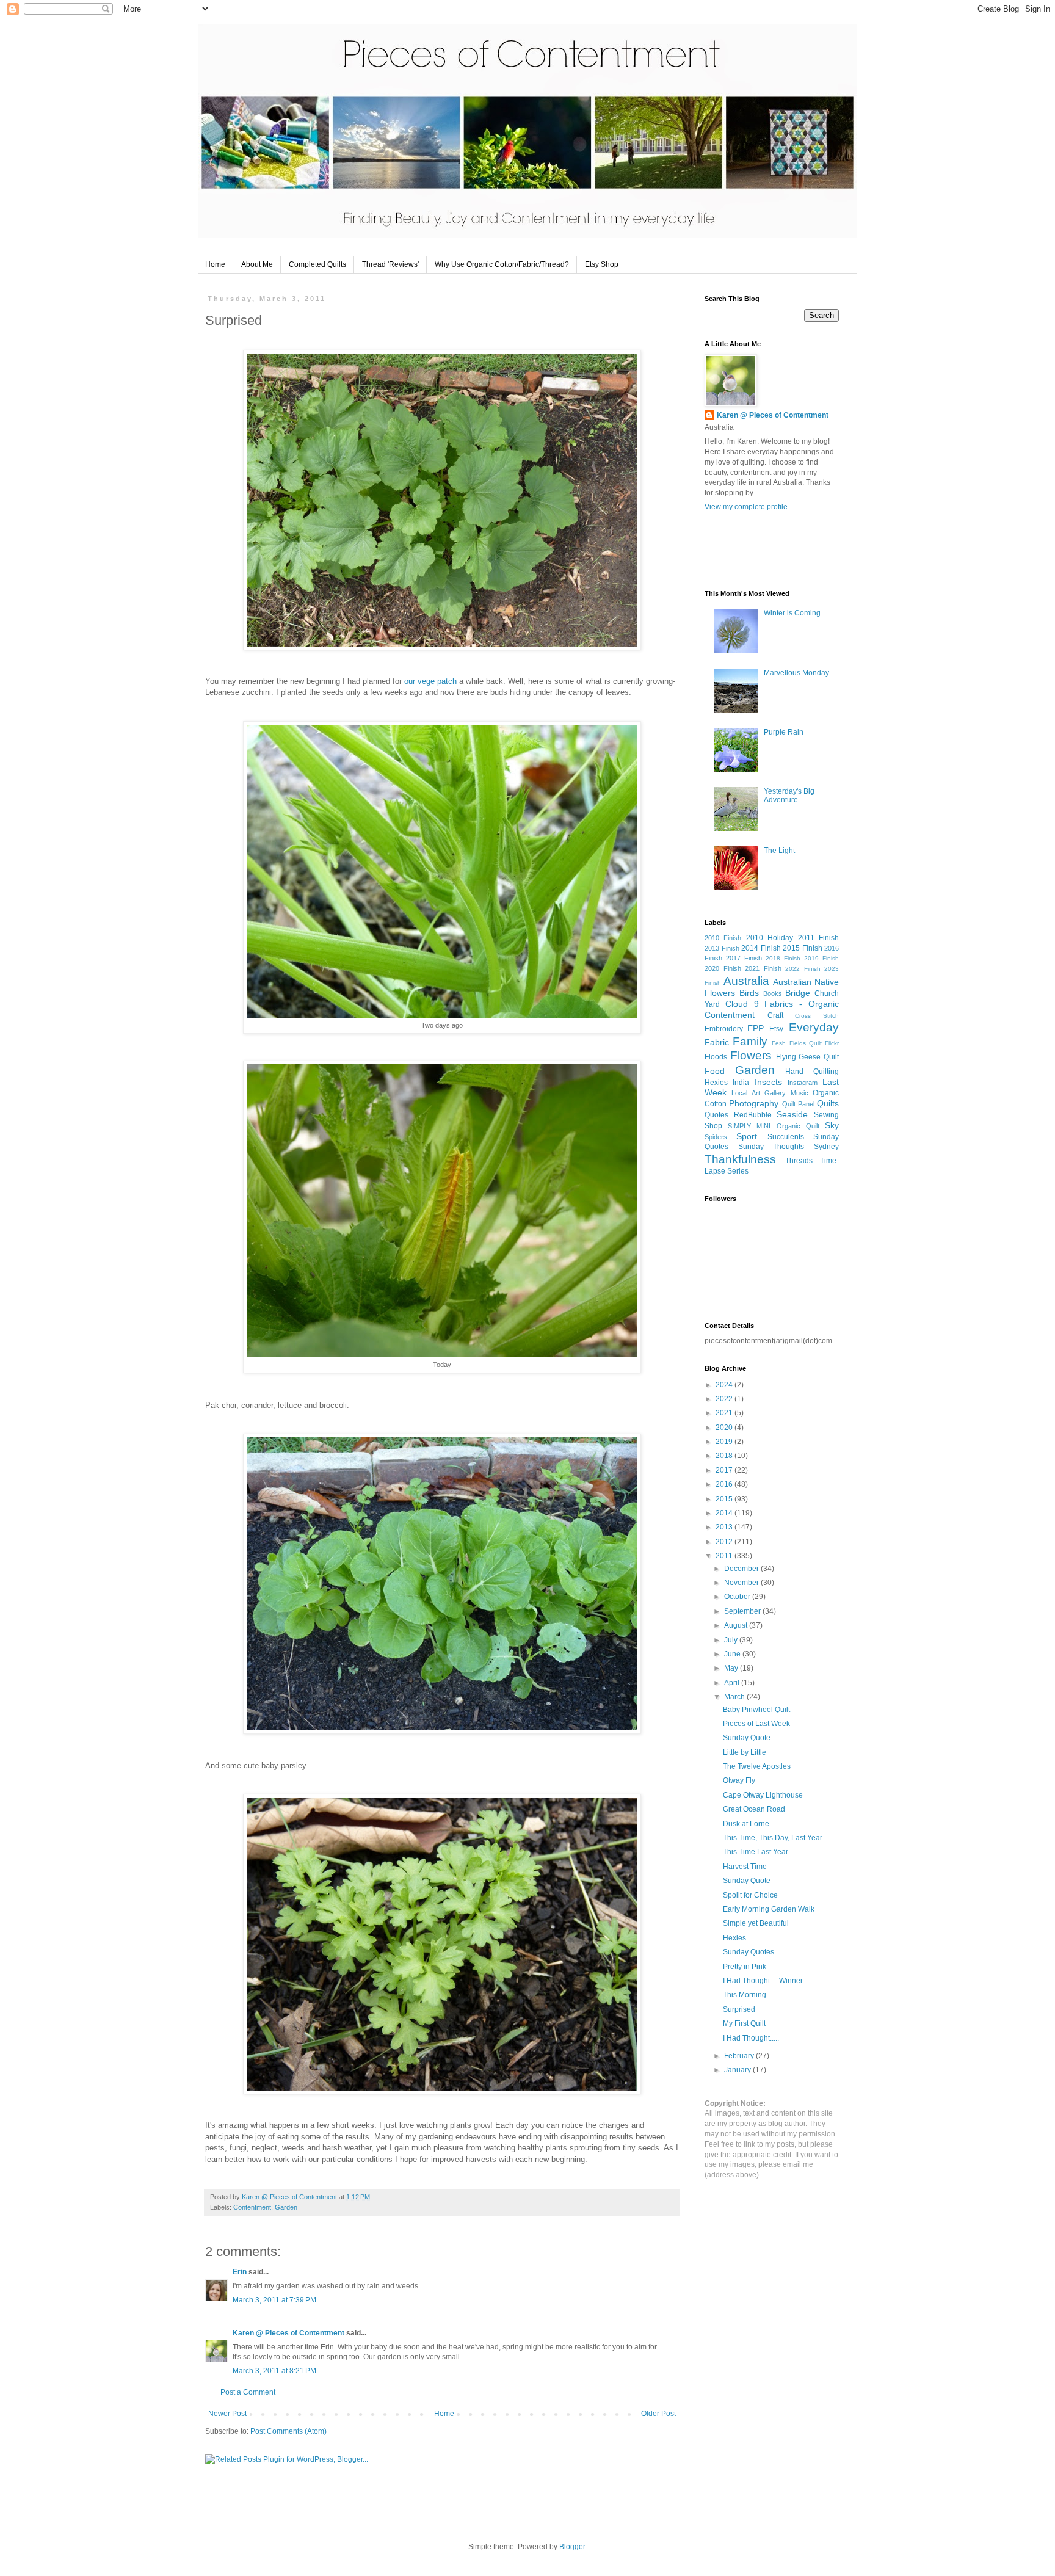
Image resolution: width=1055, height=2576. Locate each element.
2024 (725, 1385)
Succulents (786, 1137)
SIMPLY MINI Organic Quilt (774, 1126)
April (733, 1683)
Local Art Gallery (759, 1093)
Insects (768, 1082)
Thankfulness (740, 1159)
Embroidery (724, 1029)
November (742, 1583)
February (740, 2056)
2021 (725, 1413)
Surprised (739, 2009)
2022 (725, 1399)
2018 (725, 1456)
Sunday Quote (747, 1738)
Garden (286, 2207)
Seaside (792, 1114)
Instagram (803, 1083)
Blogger (572, 2547)
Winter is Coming (792, 613)
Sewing (826, 1115)
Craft (775, 1015)
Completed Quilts (317, 264)
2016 (725, 1484)
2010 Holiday (770, 938)
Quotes (716, 1115)
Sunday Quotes (749, 1952)
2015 (725, 1499)
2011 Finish (818, 938)
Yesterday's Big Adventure (789, 796)
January (738, 2070)
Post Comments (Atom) (288, 2431)
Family (750, 1041)
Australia (746, 981)
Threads (799, 1161)
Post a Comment (248, 2392)
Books (773, 993)
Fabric (717, 1042)
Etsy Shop (602, 264)
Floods (716, 1057)
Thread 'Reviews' (390, 264)
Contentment (252, 2207)
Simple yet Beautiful (756, 1923)
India (741, 1083)
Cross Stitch (817, 1016)
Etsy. (777, 1029)
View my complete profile (746, 507)
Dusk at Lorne (746, 1824)
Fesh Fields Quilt (796, 1043)
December (742, 1569)
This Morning (745, 1995)
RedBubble (753, 1115)
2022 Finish (803, 969)
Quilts (828, 1103)
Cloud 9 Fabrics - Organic (782, 1004)
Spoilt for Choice (750, 1895)
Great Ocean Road (754, 1809)
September (743, 1611)
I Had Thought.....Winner (763, 1981)
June (733, 1654)
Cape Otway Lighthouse (763, 1795)
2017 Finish (744, 958)
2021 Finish (763, 968)
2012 (725, 1542)
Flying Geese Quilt (808, 1057)
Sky (832, 1125)
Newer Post (227, 2414)
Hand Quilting (812, 1072)
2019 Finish (821, 958)
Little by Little (745, 1752)
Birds (749, 993)
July (732, 1640)
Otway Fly (739, 1780)
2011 (725, 1556)
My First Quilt (744, 2023)
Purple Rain (784, 732)
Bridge (798, 993)
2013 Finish (722, 948)
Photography (754, 1103)
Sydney (826, 1147)
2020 (725, 1428)
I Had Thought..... (751, 2038)
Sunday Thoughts (771, 1147)
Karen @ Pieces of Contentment (290, 2197)
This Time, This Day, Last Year (773, 1838)
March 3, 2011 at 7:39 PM (274, 2300)
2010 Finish (723, 938)
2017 (725, 1470)
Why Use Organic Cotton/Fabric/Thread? (502, 264)
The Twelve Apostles (757, 1766)
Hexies (716, 1083)
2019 (725, 1442)
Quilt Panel (798, 1104)
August (737, 1625)
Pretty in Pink (745, 1967)
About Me (257, 264)
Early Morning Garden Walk (769, 1909)
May (732, 1668)
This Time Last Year (756, 1852)
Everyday (814, 1027)
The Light (779, 851)
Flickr (832, 1043)
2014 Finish (761, 948)
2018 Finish (783, 958)
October (738, 1597)
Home (215, 264)
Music (799, 1093)
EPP (756, 1028)
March (735, 1697)
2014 (725, 1513)
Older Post (658, 2414)
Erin (240, 2272)
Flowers (751, 1055)
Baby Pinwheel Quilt (756, 1710)
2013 (725, 1527)
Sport (747, 1136)
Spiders (716, 1137)
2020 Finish (723, 968)
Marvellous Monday (796, 673)
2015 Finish (803, 948)
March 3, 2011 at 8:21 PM (274, 2371)
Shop (713, 1126)
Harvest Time (745, 1867)
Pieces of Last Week (756, 1724)
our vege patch (430, 681)
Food (715, 1071)
